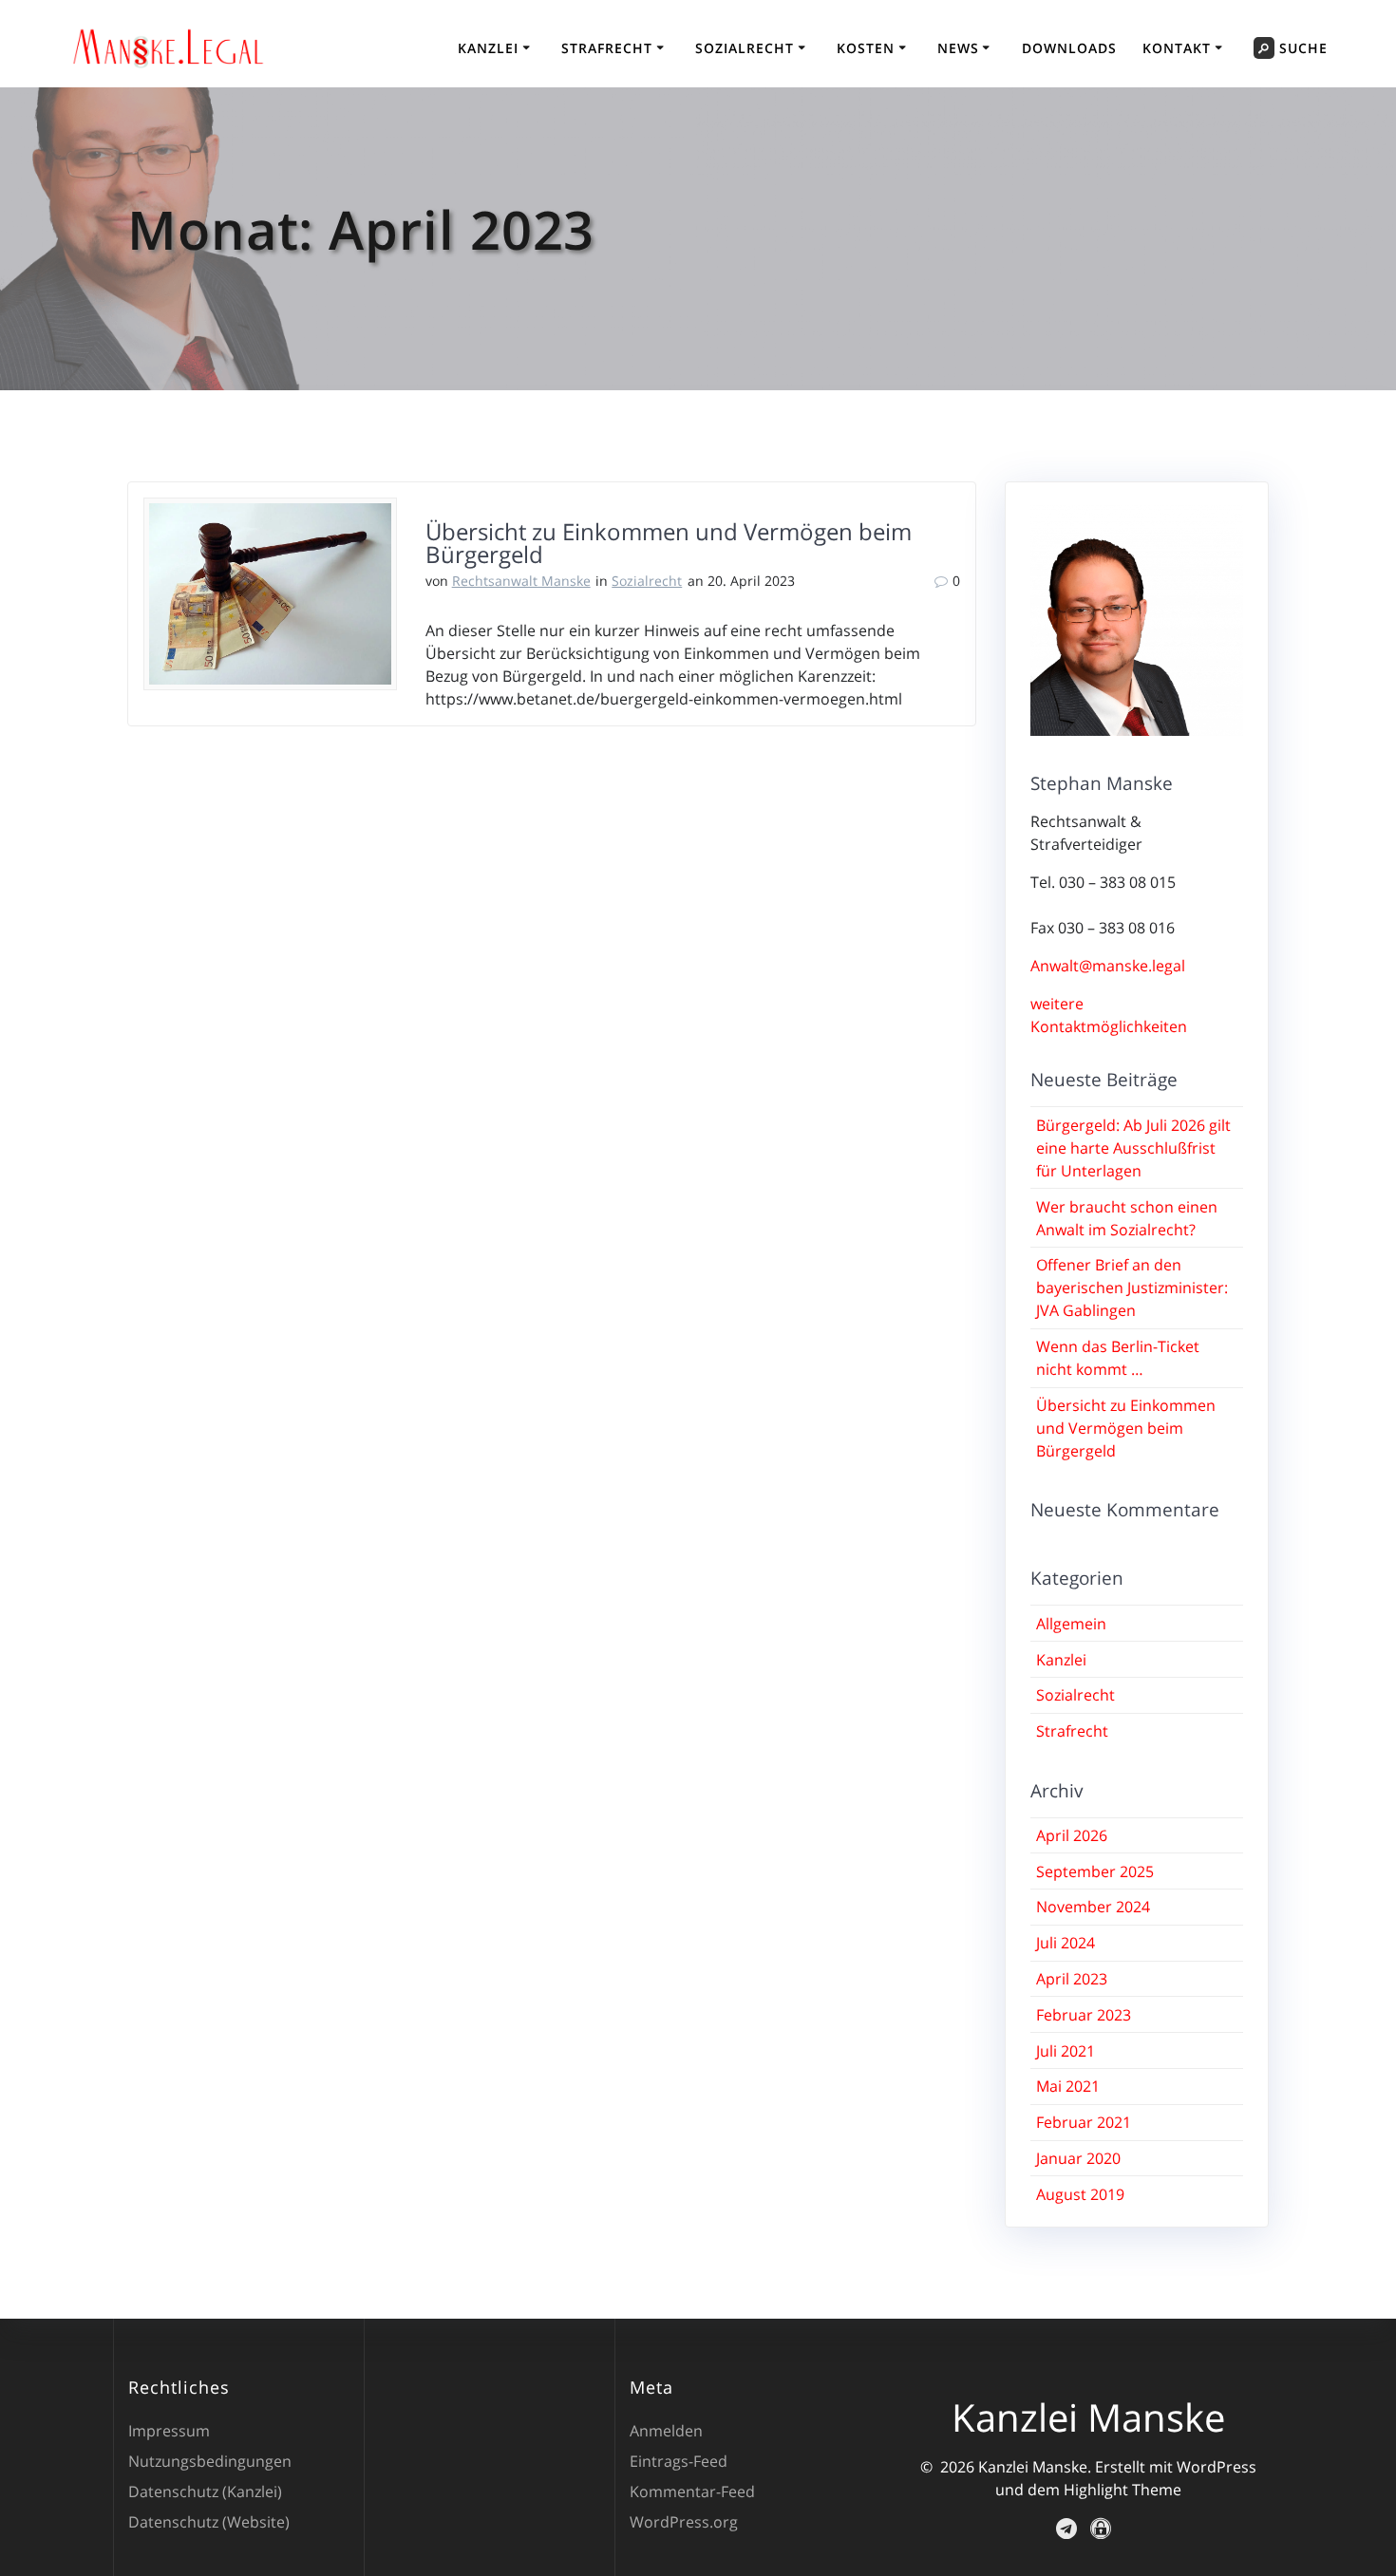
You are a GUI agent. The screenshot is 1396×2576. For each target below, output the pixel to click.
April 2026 (1072, 1835)
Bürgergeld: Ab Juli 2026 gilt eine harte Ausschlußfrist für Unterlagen (1133, 1148)
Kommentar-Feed (692, 2491)
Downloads (1069, 48)
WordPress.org (684, 2522)
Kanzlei (488, 48)
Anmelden (666, 2431)
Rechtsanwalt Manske (521, 581)
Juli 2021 (1066, 2051)
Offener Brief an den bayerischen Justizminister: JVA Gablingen (1132, 1288)
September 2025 (1095, 1871)
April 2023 (1072, 1979)
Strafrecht (607, 48)
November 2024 (1093, 1907)
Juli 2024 (1066, 1943)
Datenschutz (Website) (209, 2522)
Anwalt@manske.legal (1108, 966)
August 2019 (1080, 2194)
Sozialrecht (745, 48)
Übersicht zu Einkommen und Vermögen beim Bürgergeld (669, 543)
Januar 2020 (1078, 2158)
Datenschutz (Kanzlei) (205, 2491)
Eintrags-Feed (679, 2461)
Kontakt (1177, 48)
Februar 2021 (1084, 2122)
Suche (1303, 48)
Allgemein (1071, 1624)
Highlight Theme (1122, 2490)
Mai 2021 (1068, 2086)
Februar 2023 (1084, 2015)
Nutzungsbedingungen (210, 2461)
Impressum (169, 2431)
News (958, 48)
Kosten (866, 48)
